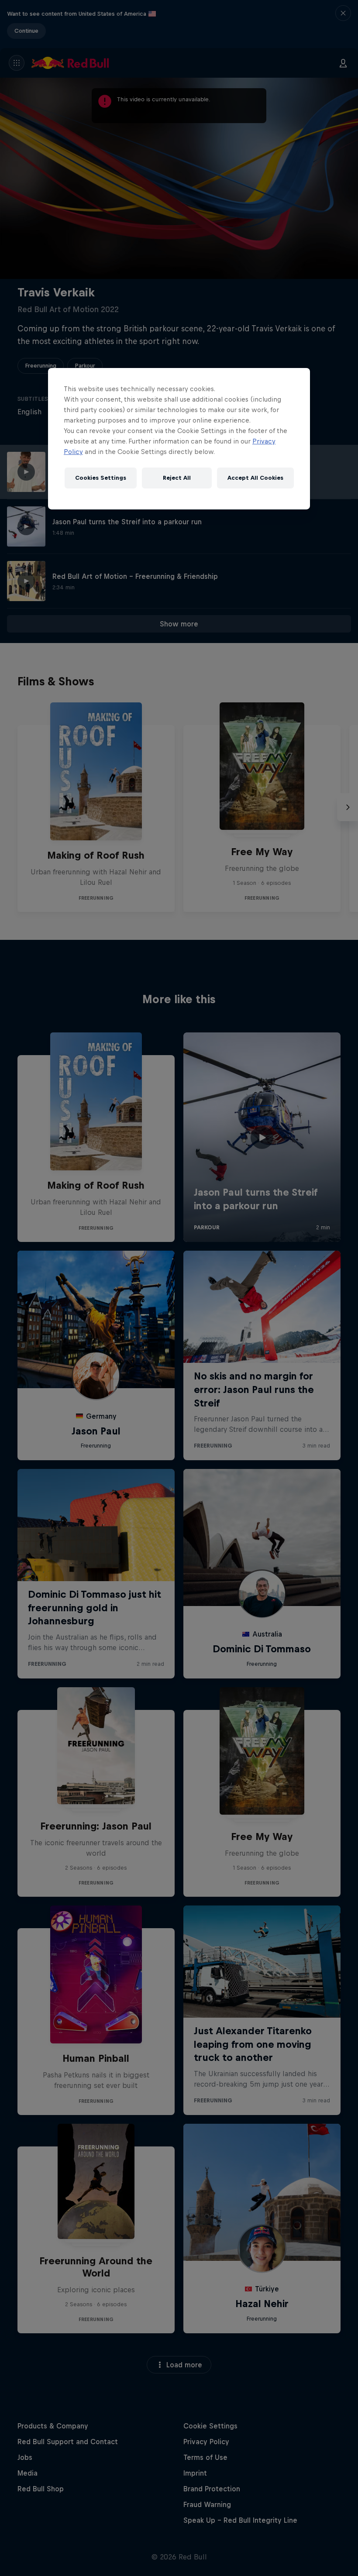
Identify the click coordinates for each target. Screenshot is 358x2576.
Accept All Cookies (255, 478)
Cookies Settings (101, 478)
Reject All (177, 478)
